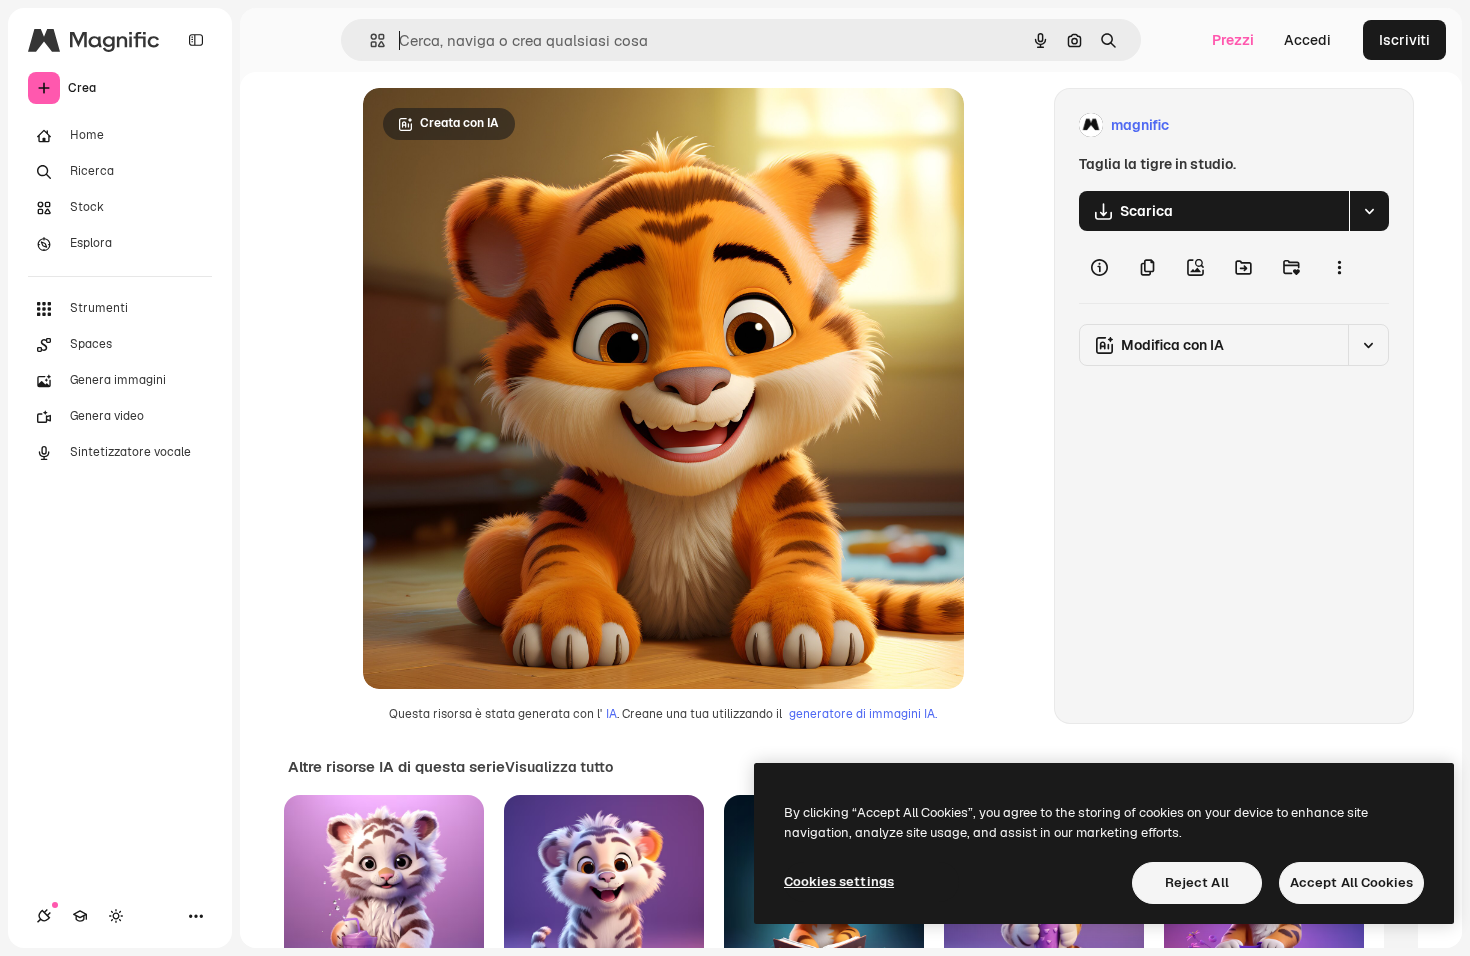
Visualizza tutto (559, 767)
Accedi (1307, 40)
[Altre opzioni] (1339, 267)
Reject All (1197, 882)
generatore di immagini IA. (863, 714)
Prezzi (1233, 40)
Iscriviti (1404, 40)
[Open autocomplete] (369, 40)
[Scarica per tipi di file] (1369, 211)
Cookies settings (839, 881)
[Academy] (80, 916)
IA (611, 714)
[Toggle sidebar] (196, 40)
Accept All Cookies (1351, 882)
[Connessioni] (44, 916)
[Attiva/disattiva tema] (116, 916)
